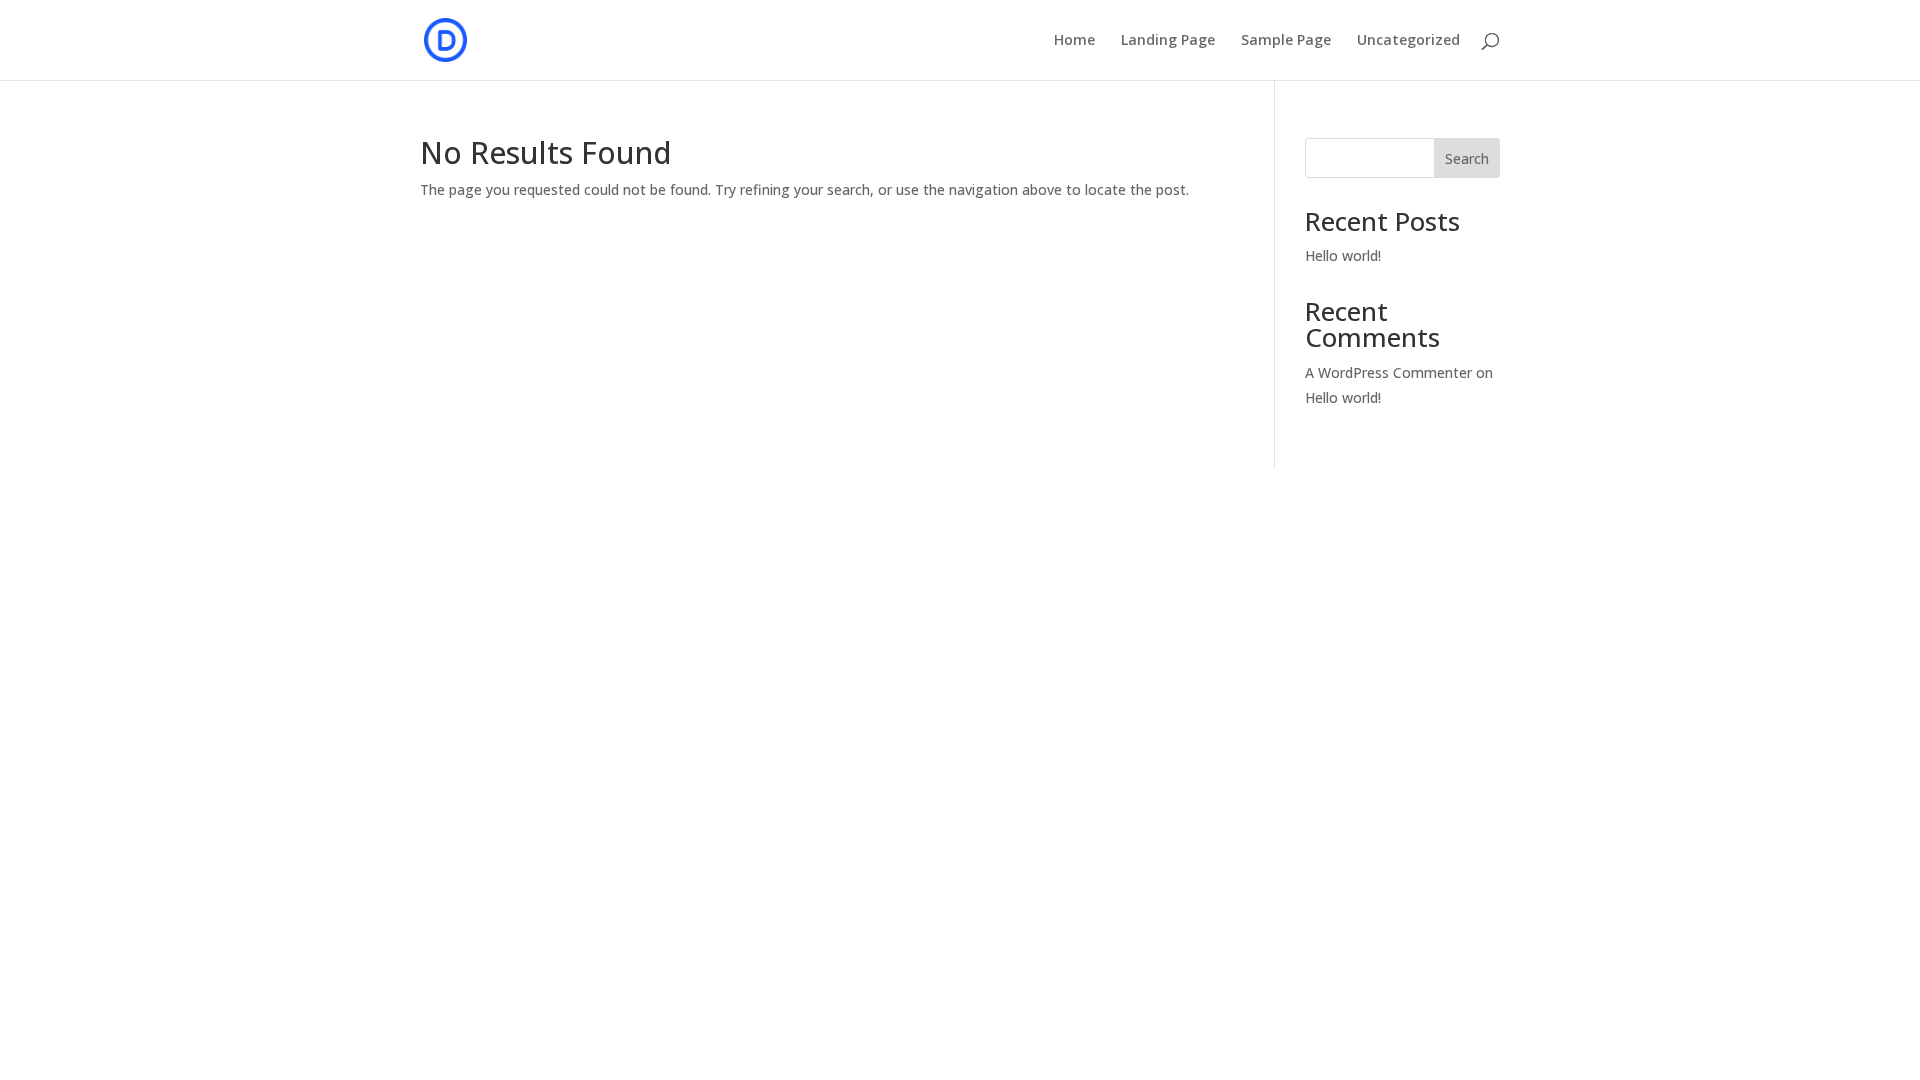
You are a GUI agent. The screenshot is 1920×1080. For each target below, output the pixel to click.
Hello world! (1343, 255)
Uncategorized (1408, 41)
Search (1467, 158)
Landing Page (1168, 41)
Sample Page (1286, 41)
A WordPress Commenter (1388, 372)
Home (1074, 41)
